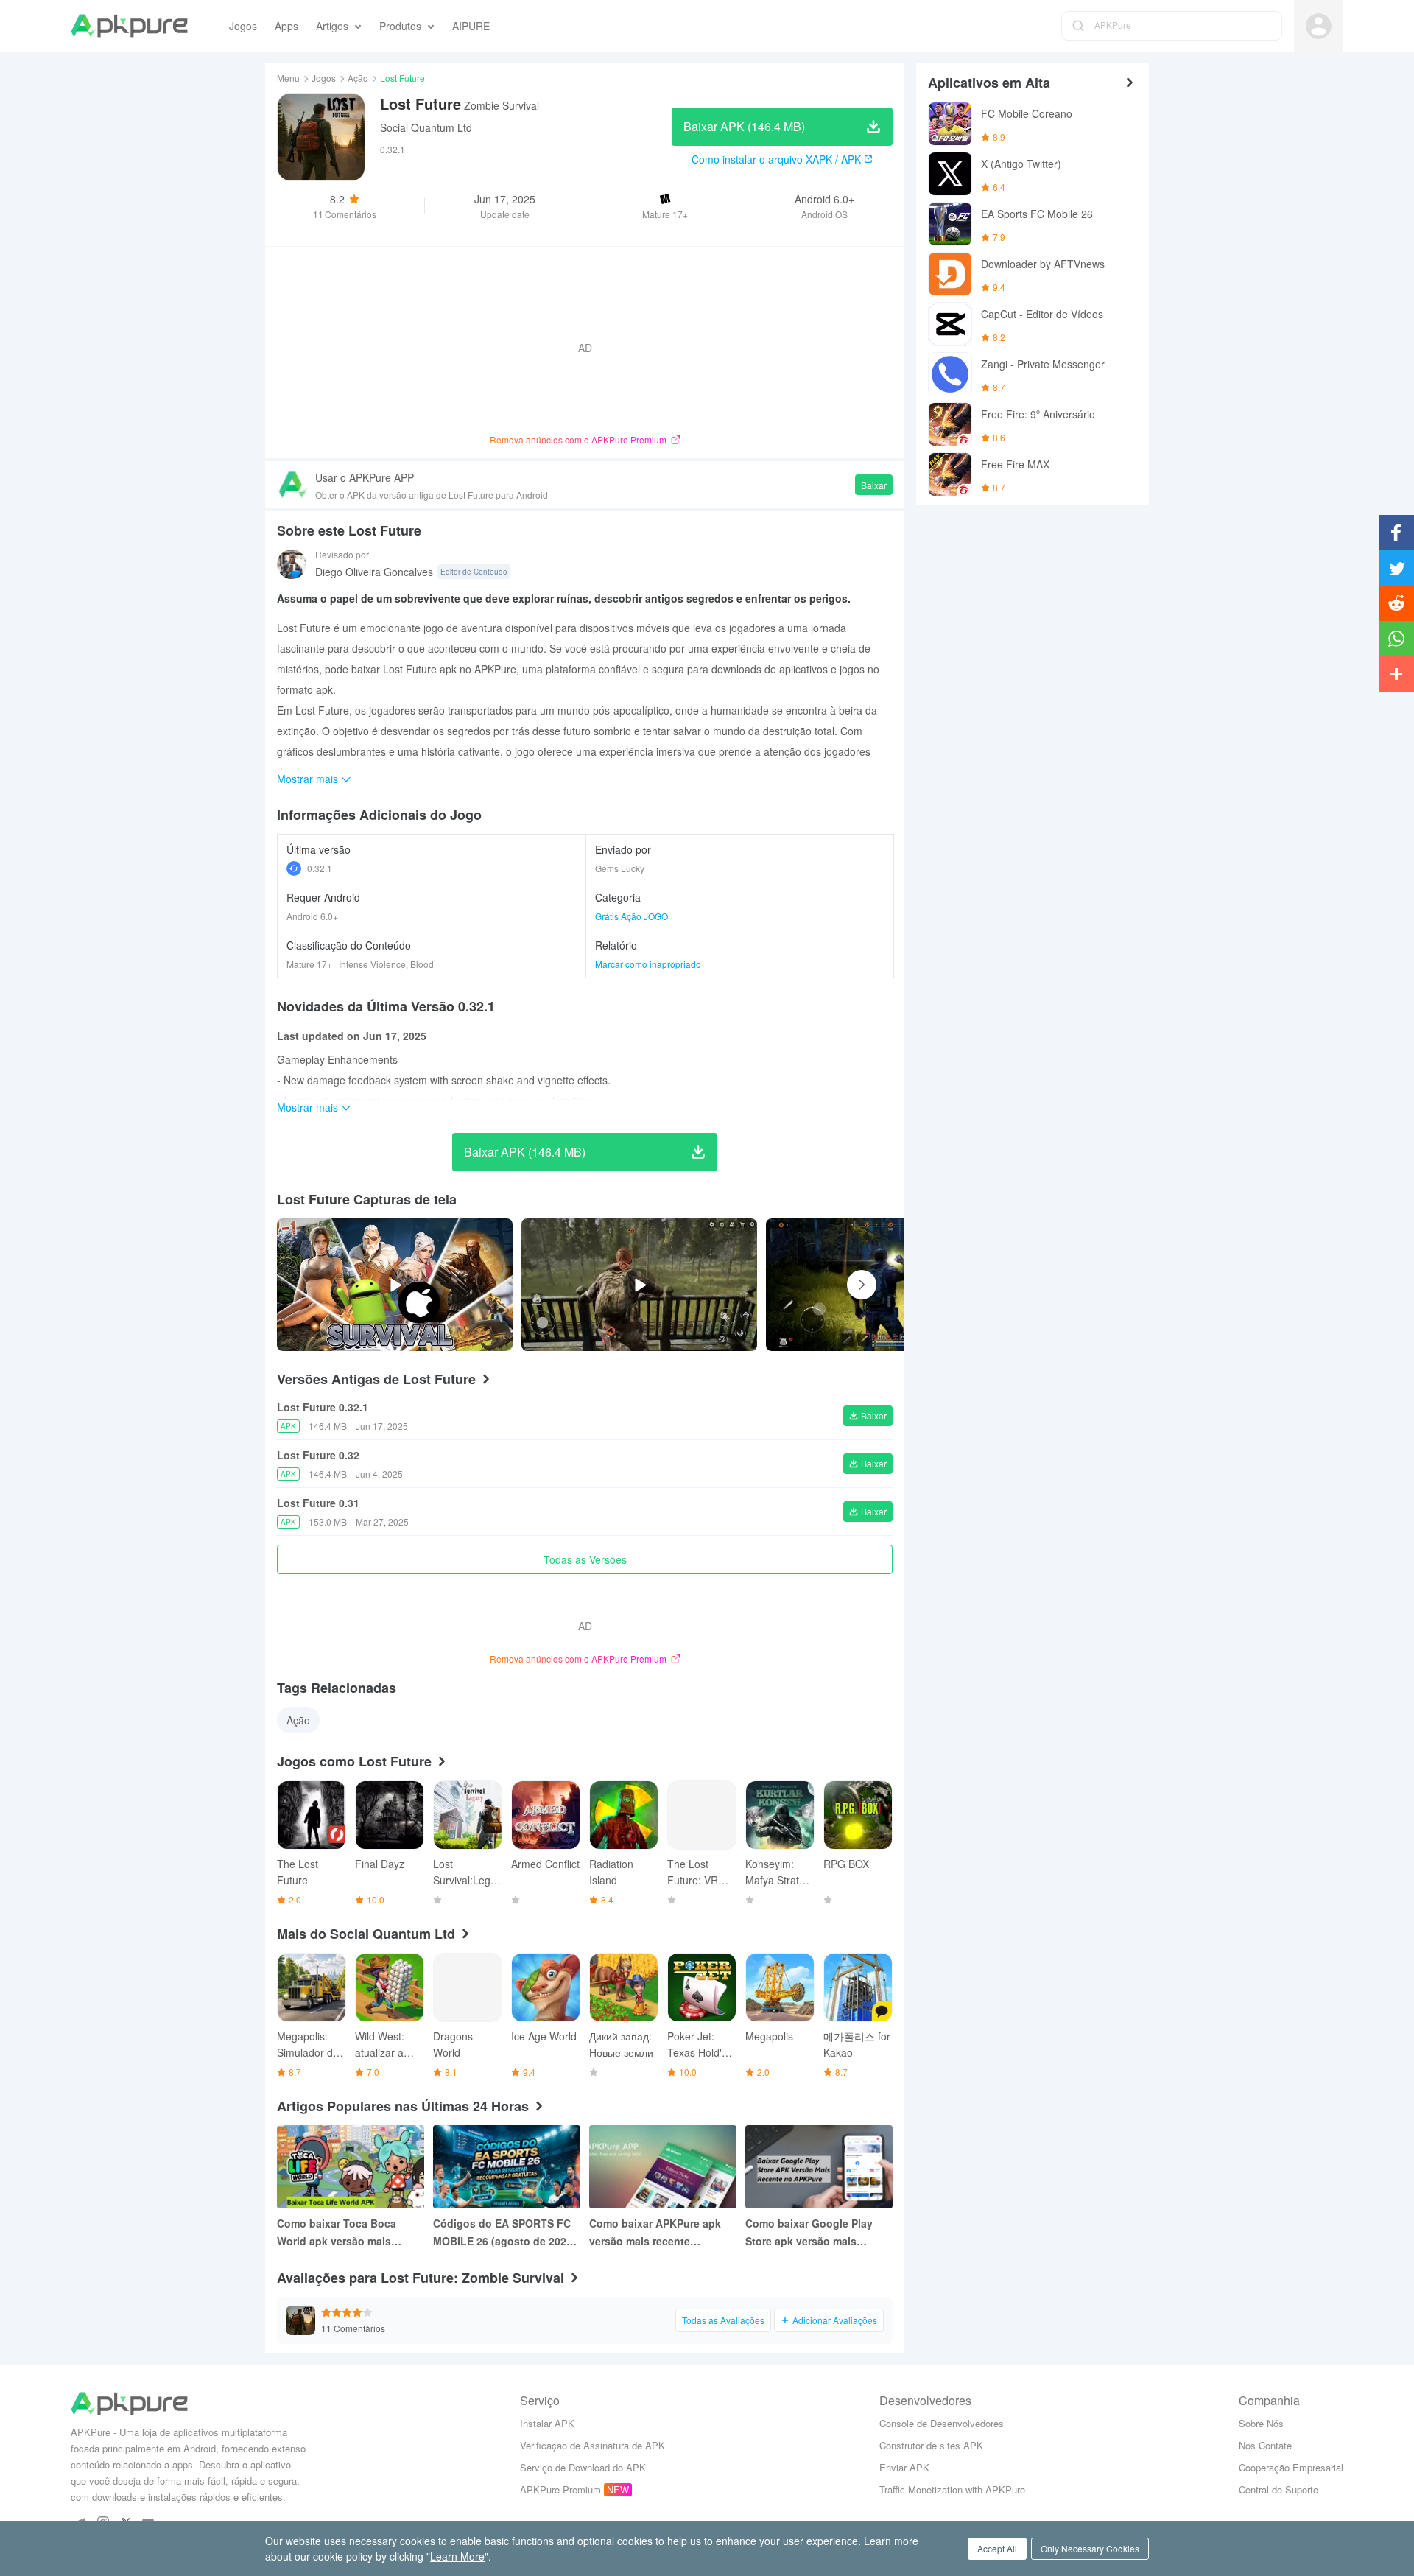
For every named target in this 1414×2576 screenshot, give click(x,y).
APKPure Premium (560, 2489)
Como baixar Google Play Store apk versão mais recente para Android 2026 (812, 2233)
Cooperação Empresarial (1291, 2467)
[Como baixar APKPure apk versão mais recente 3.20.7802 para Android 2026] (663, 2167)
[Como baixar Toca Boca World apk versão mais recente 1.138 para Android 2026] (351, 2167)
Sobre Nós (1261, 2423)
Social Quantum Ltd (426, 127)
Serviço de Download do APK (583, 2467)
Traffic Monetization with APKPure (952, 2489)
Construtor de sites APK (931, 2445)
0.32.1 (320, 868)
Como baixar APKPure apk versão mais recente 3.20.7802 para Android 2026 (660, 2233)
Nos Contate (1265, 2445)
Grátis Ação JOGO (632, 916)
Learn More (457, 2556)
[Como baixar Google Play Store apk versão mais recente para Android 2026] (819, 2167)
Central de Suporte (1278, 2489)
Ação (358, 78)
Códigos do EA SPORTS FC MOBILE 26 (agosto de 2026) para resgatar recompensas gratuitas (504, 2233)
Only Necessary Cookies (1090, 2548)
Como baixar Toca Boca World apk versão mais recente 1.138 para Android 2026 (345, 2233)
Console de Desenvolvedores (942, 2423)
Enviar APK (904, 2467)
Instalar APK (547, 2423)
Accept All (997, 2548)
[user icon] (1319, 26)
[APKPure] (129, 26)
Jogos (324, 78)
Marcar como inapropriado (648, 964)
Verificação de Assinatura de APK (592, 2445)
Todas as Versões (585, 1559)
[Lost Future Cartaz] (884, 1285)
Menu (288, 78)
